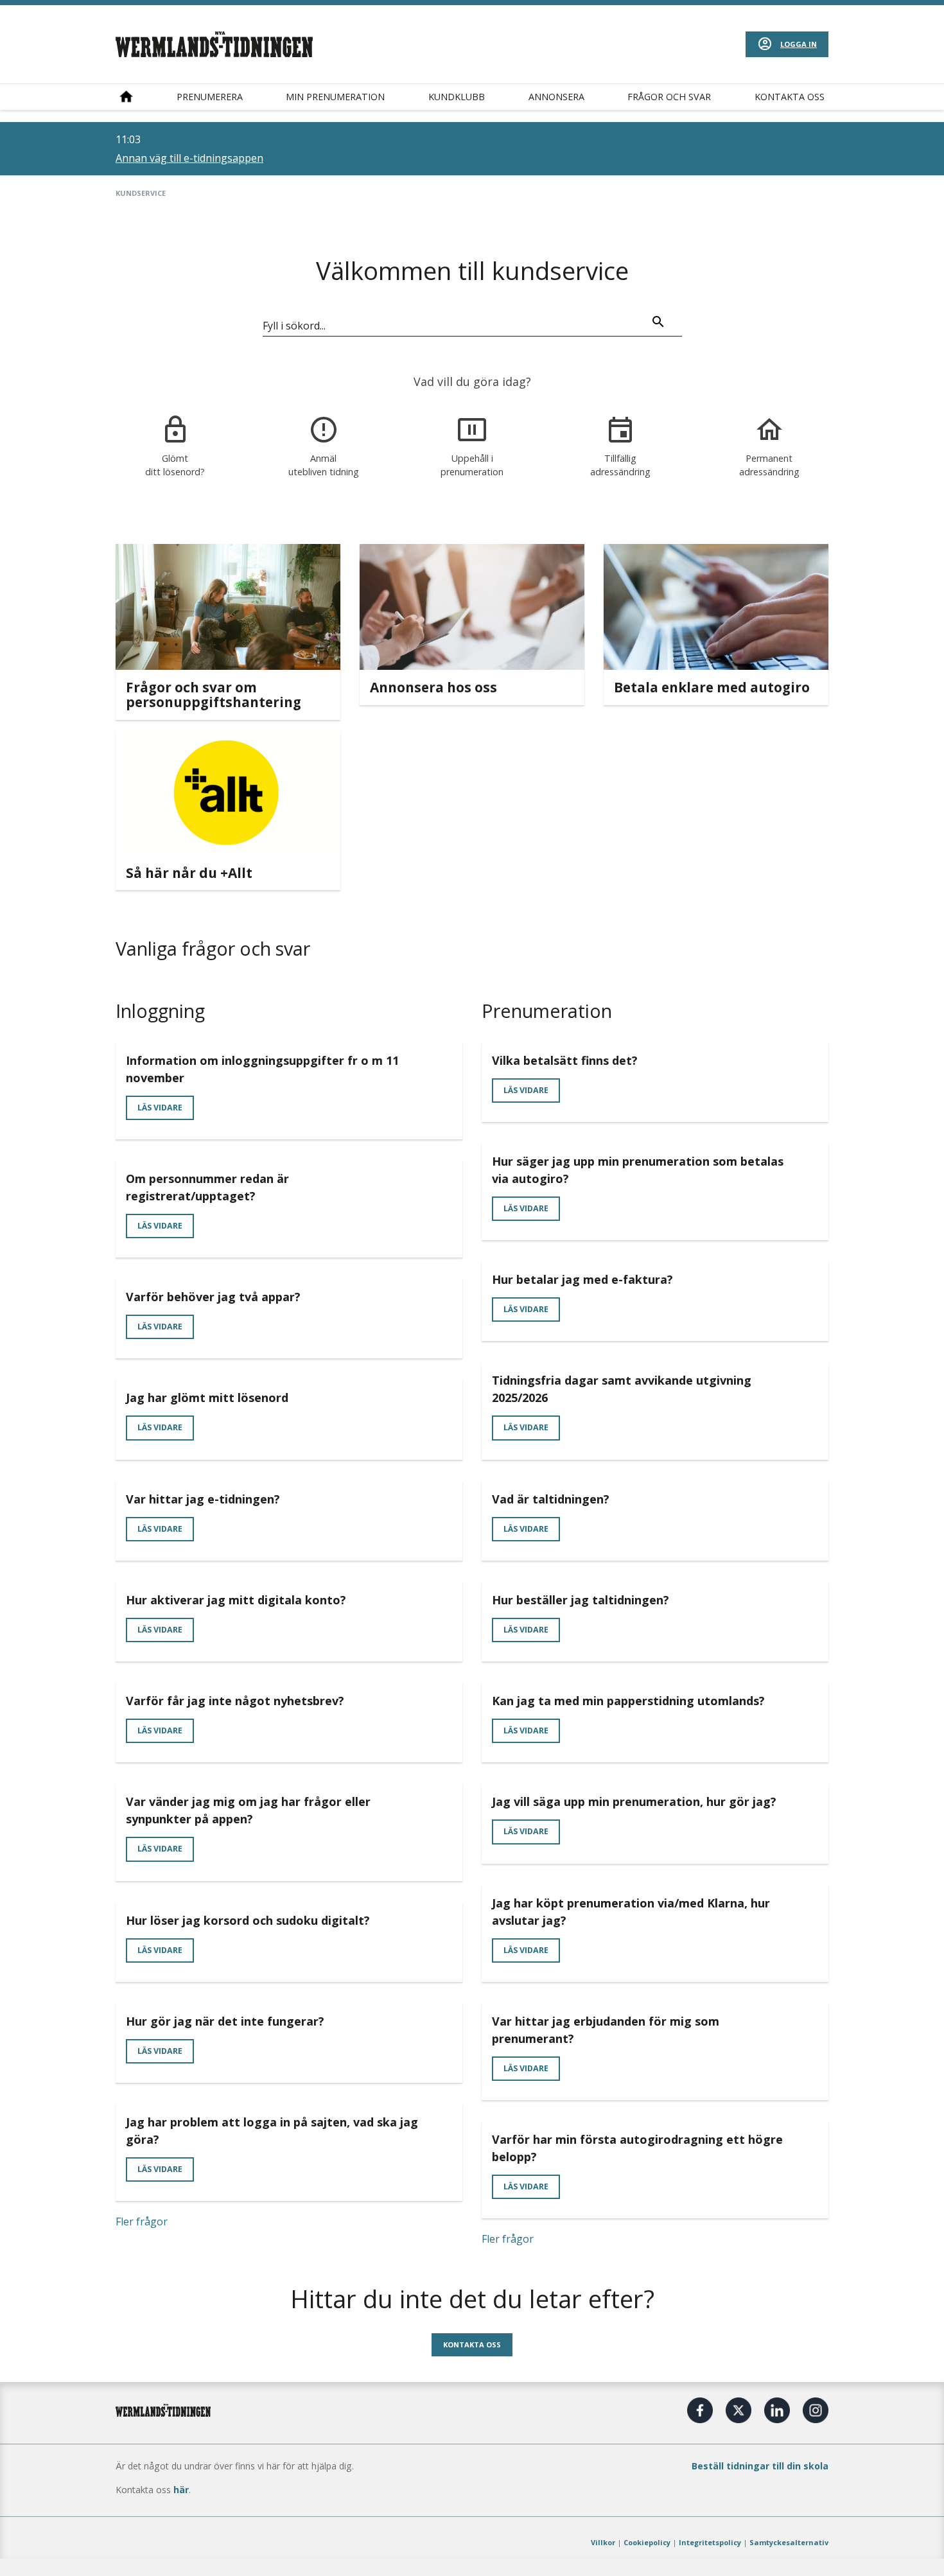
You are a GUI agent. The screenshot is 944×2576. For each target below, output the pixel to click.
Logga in (799, 44)
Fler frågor (142, 2221)
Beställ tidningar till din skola (760, 2466)
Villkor (603, 2542)
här (181, 2490)
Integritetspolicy (710, 2542)
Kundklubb (457, 97)
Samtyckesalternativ (789, 2542)
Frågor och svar (669, 97)
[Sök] (658, 324)
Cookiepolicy (647, 2542)
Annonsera (556, 97)
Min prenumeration (335, 97)
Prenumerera (210, 97)
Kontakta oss (790, 97)
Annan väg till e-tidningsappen (189, 158)
